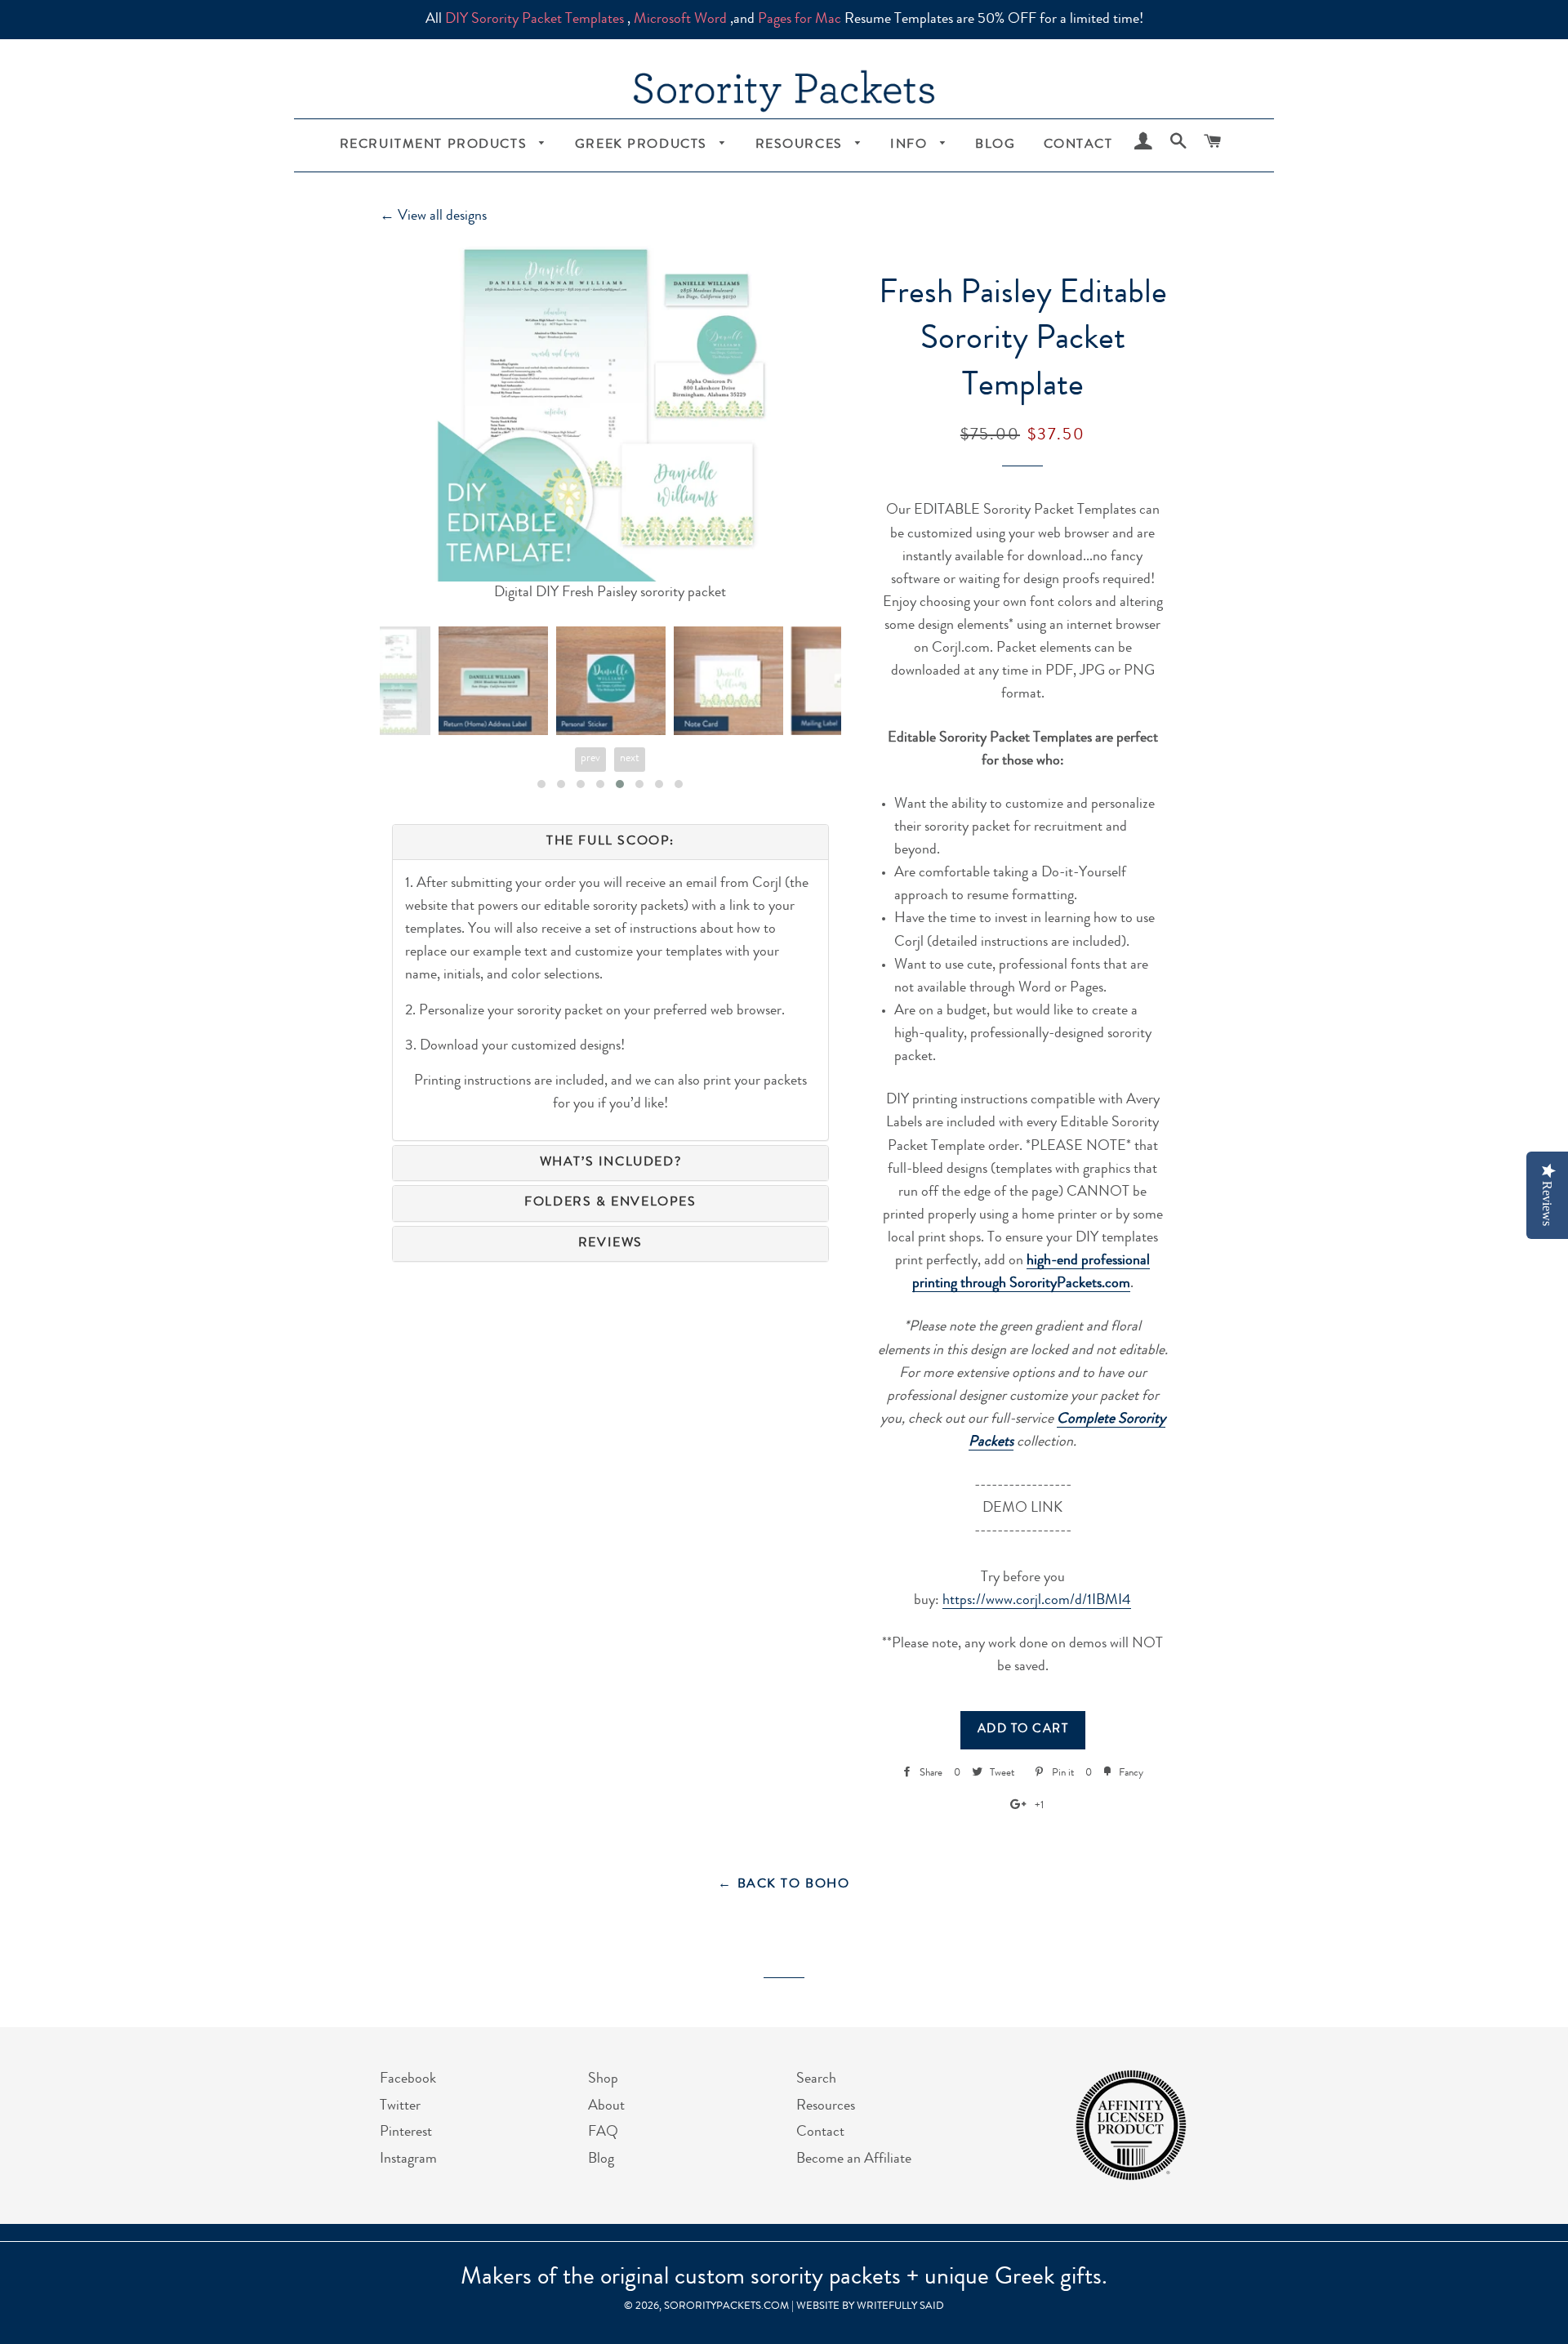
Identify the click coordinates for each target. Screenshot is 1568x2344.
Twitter (400, 2106)
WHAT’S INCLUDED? (611, 1163)
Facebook (408, 2079)
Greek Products (644, 145)
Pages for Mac (800, 20)
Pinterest (406, 2132)
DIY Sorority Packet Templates (535, 20)
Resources (802, 145)
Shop (603, 2079)
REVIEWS (610, 1244)
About (606, 2106)
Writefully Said (900, 2307)
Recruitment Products (436, 145)
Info (911, 145)
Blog (995, 145)
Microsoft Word (680, 20)
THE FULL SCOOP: (610, 842)
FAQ (603, 2132)
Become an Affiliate (854, 2159)
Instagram (408, 2159)
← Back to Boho (784, 1885)
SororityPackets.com (726, 2307)
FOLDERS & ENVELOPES (610, 1203)
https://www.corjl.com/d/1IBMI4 (1037, 1601)
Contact (1078, 145)
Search (816, 2079)
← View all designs (433, 216)
